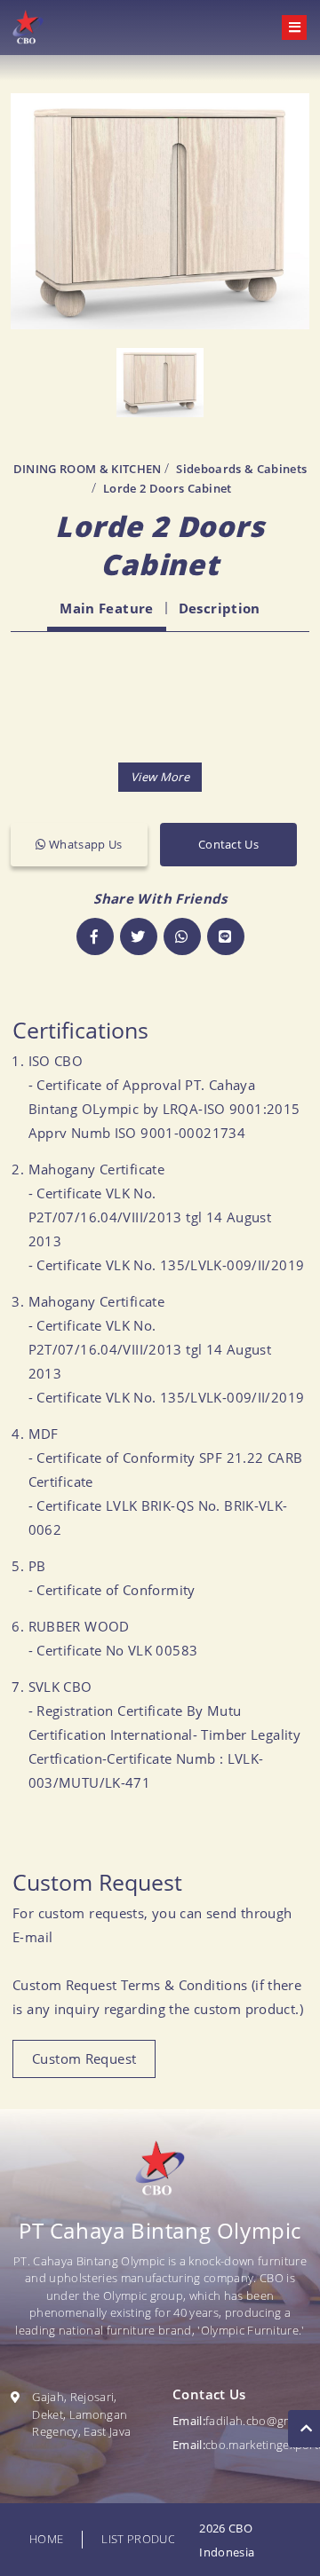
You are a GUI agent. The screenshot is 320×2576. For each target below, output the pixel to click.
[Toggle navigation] (294, 28)
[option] (160, 211)
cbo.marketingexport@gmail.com (241, 2445)
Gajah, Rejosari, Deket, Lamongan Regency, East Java (81, 2414)
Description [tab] (220, 608)
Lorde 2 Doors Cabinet (168, 488)
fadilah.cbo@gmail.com (241, 2421)
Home (46, 2539)
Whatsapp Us (84, 844)
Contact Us (228, 844)
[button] (160, 777)
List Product (141, 2539)
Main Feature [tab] (107, 608)
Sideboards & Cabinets (241, 469)
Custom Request (84, 2058)
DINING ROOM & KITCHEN (88, 469)
